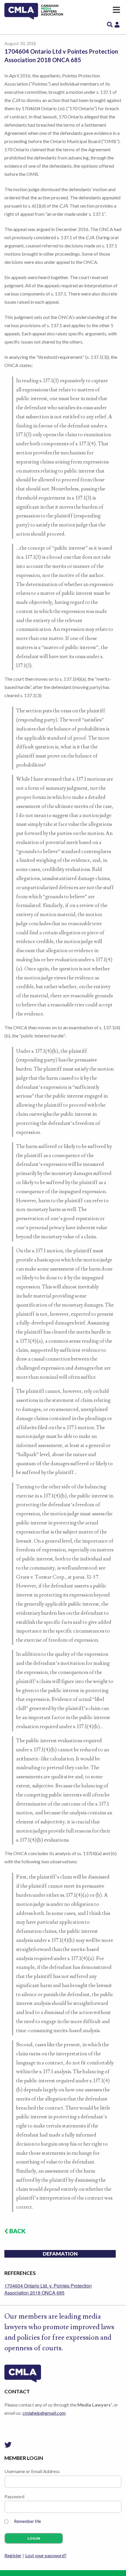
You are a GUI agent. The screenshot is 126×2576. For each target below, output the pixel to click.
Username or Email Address (32, 2471)
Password (14, 2496)
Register (13, 2555)
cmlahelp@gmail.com (44, 2413)
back (17, 2231)
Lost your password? (46, 2555)
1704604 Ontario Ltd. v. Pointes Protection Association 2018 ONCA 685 (48, 2289)
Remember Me (28, 2521)
